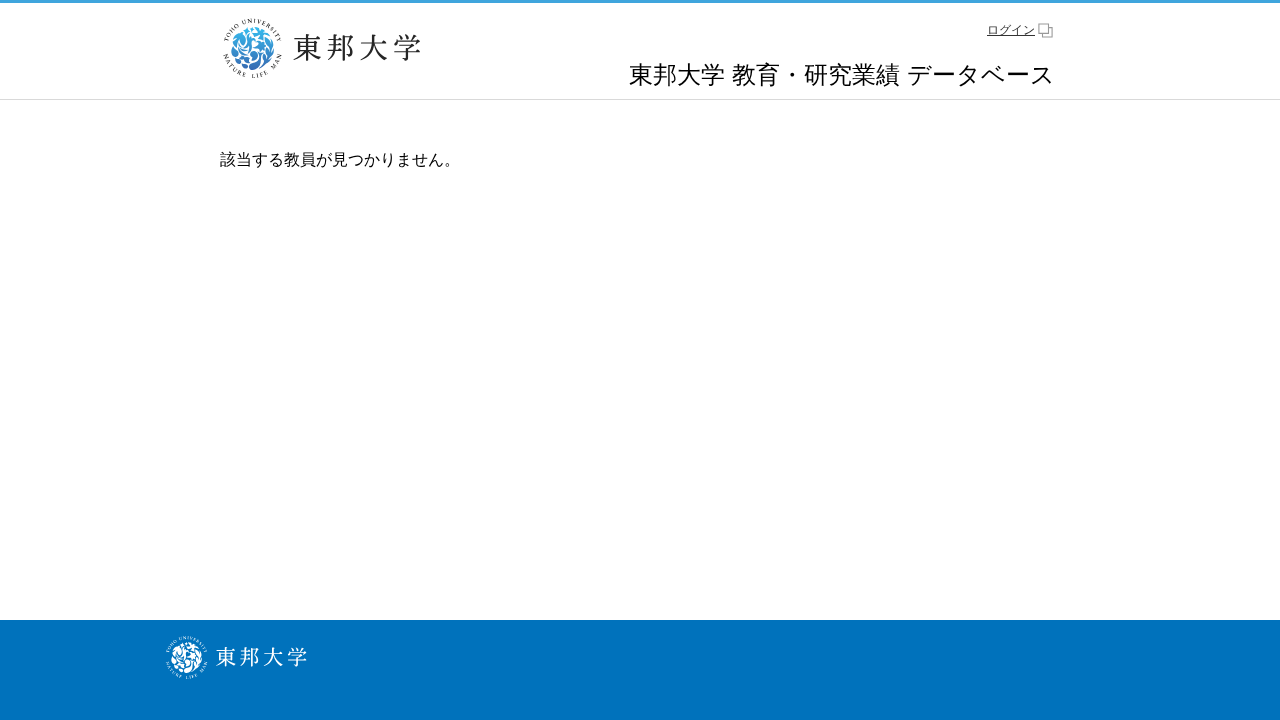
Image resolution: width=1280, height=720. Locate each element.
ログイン (1011, 30)
